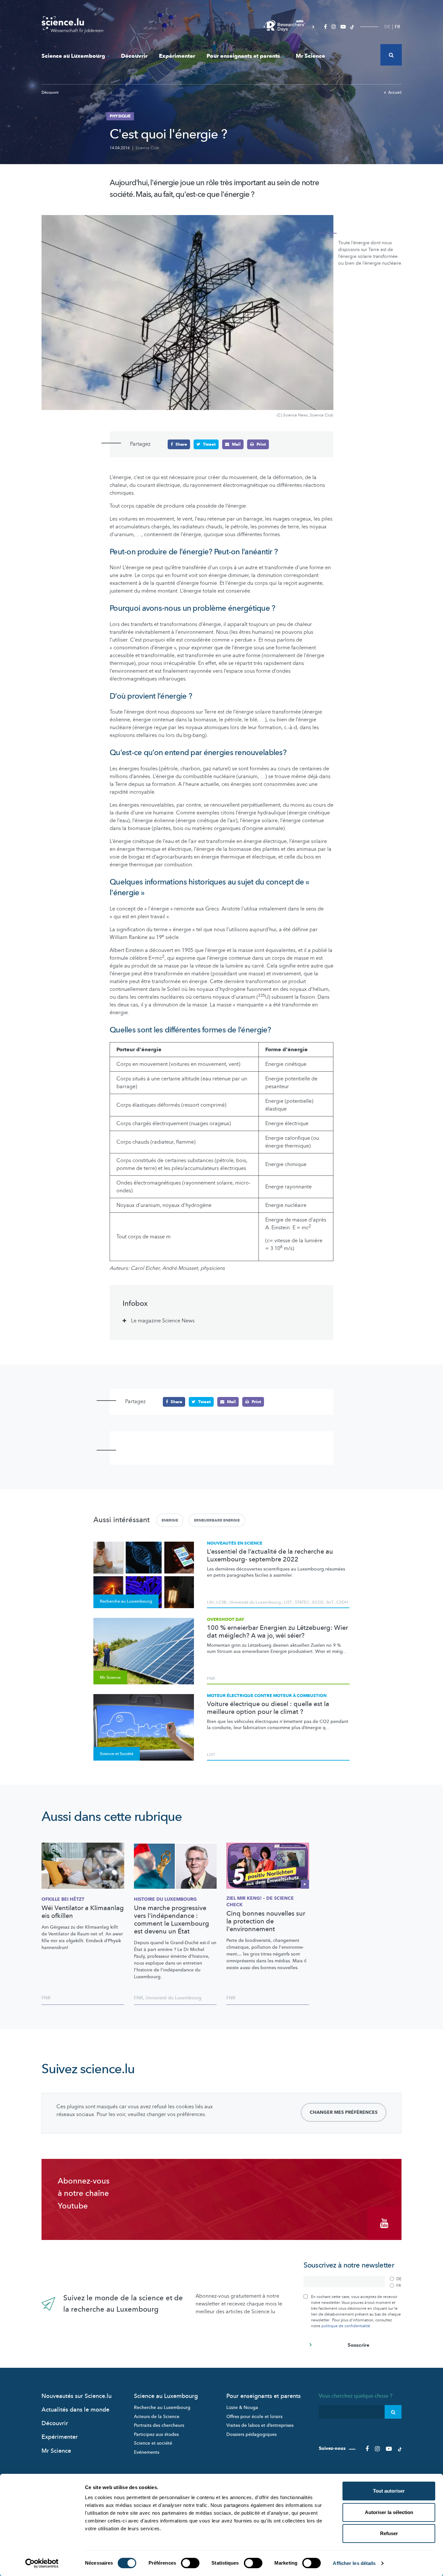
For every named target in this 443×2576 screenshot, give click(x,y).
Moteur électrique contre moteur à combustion (267, 1696)
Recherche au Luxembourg (162, 2407)
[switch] (190, 2563)
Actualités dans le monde (75, 2410)
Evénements (147, 2452)
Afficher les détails (354, 2563)
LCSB (221, 1602)
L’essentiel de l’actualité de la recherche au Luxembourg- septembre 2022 (270, 1556)
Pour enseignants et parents (243, 56)
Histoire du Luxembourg (165, 1899)
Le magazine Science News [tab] (163, 1321)
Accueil (395, 92)
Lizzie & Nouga (242, 2407)
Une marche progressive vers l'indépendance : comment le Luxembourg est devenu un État (172, 1920)
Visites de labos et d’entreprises (260, 2425)
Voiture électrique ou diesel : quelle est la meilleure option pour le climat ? (268, 1708)
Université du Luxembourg (255, 1602)
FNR (211, 1679)
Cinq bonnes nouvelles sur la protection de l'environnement (266, 1921)
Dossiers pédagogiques (251, 2434)
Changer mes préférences (344, 2112)
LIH (210, 1602)
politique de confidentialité (346, 2326)
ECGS (318, 1602)
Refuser (389, 2533)
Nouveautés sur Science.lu (77, 2396)
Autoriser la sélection (389, 2512)
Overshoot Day (226, 1619)
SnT (330, 1602)
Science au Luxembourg (73, 56)
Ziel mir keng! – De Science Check (260, 1902)
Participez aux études (156, 2434)
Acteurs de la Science (157, 2417)
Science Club (147, 148)
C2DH (342, 1602)
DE (387, 27)
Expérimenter (177, 56)
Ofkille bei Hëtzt (63, 1899)
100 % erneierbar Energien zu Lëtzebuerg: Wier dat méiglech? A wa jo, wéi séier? (277, 1632)
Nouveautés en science (235, 1543)
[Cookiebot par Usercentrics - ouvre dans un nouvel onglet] (42, 2563)
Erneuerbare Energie (217, 1520)
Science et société (153, 2443)
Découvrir (134, 56)
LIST (288, 1602)
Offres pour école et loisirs (254, 2417)
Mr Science (310, 56)
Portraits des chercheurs (159, 2425)
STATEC (302, 1602)
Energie (170, 1520)
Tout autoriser (389, 2491)
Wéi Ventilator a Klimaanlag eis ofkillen (83, 1912)
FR (397, 27)
